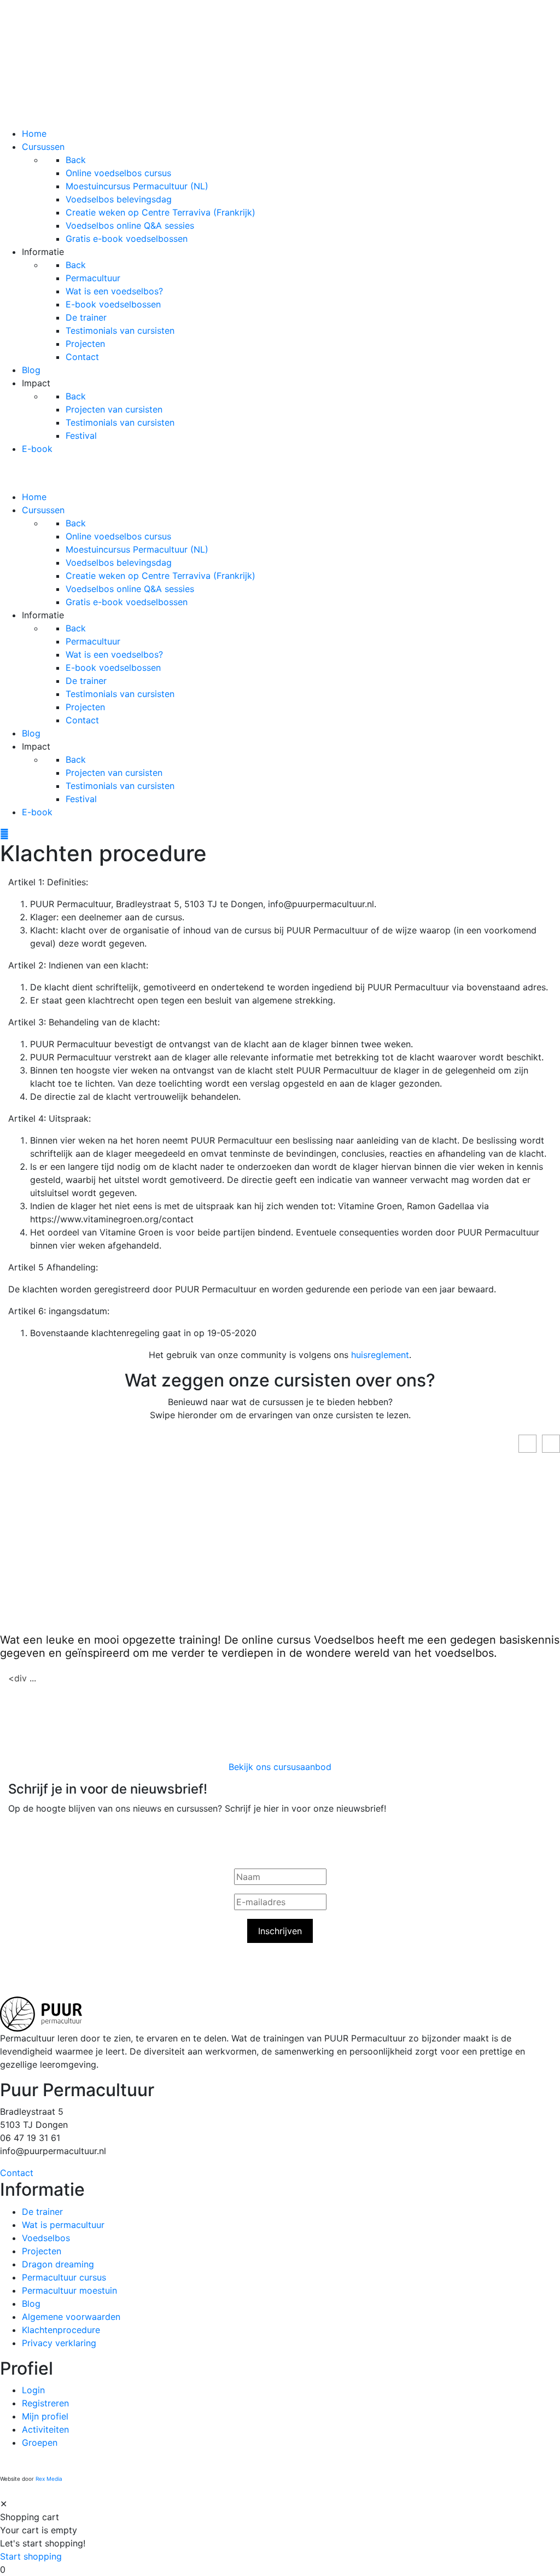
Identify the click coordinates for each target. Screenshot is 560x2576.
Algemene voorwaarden (71, 2317)
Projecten (42, 2251)
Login (33, 2390)
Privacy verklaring (59, 2343)
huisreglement (380, 1355)
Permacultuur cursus (64, 2277)
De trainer (42, 2212)
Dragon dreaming (58, 2264)
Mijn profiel (45, 2416)
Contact (17, 2173)
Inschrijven (280, 1931)
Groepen (40, 2442)
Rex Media (49, 2479)
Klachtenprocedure (61, 2330)
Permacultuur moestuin (69, 2290)
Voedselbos (46, 2238)
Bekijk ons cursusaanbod (280, 1767)
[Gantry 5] (280, 62)
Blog (31, 2304)
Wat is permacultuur (63, 2225)
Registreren (45, 2403)
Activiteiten (45, 2429)
